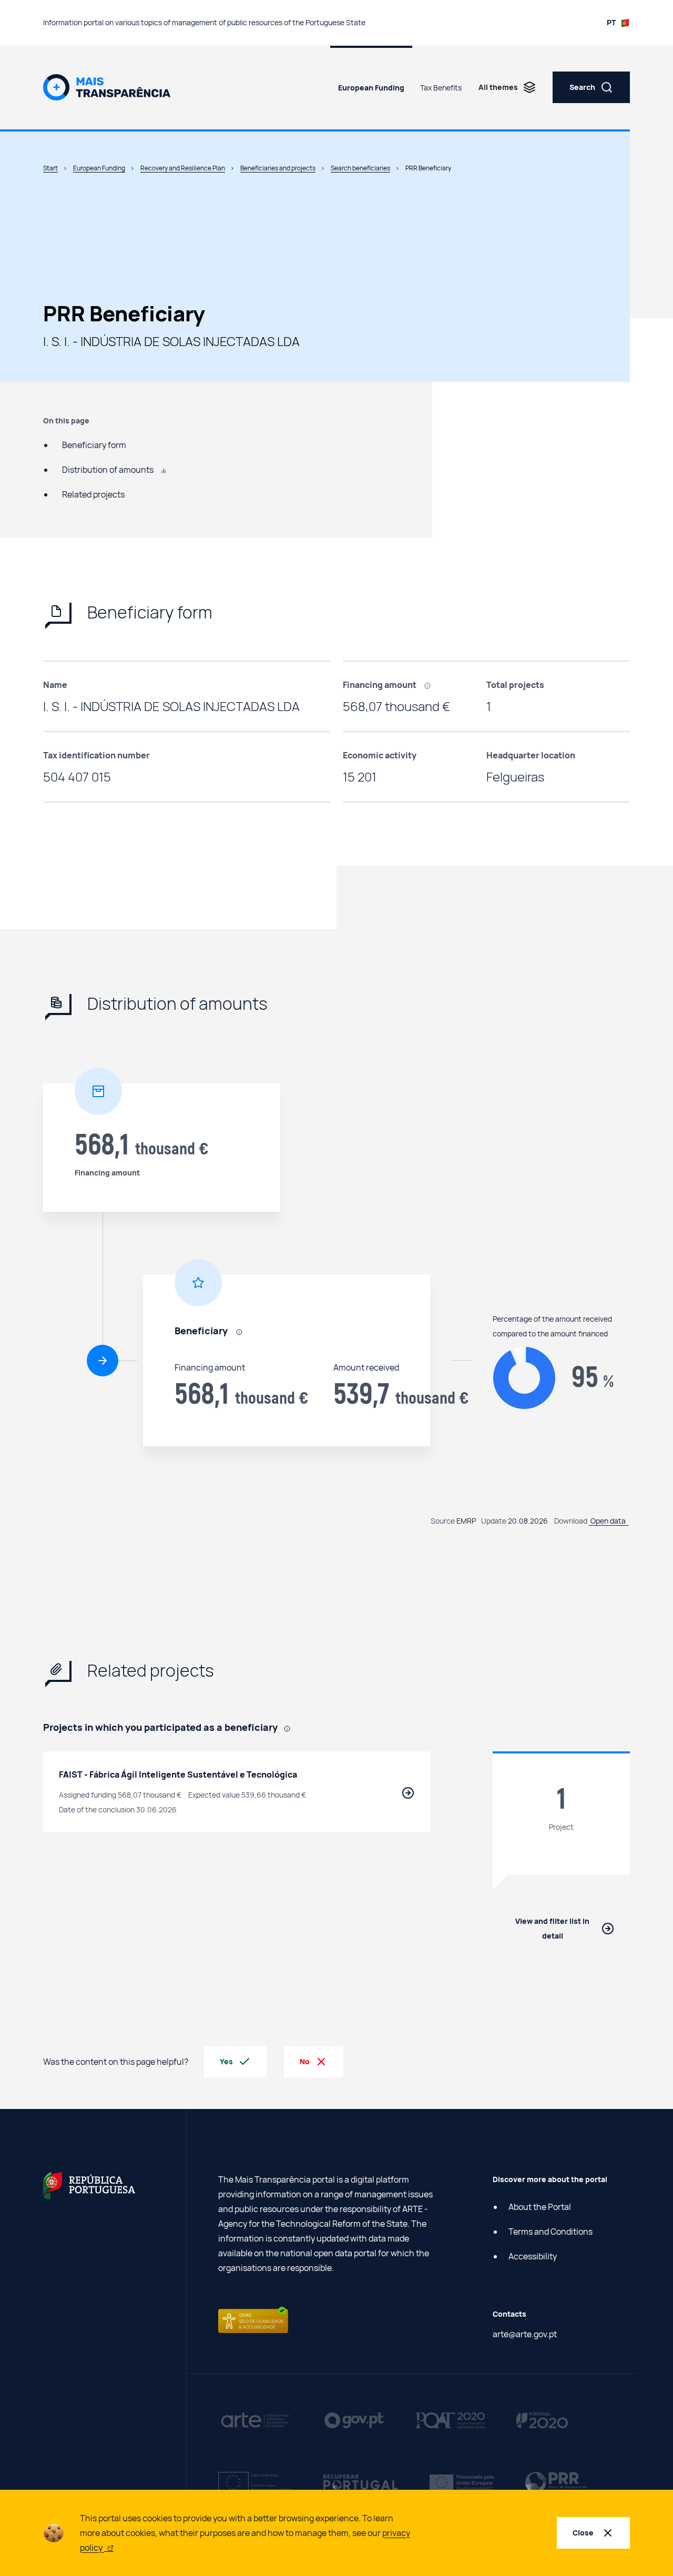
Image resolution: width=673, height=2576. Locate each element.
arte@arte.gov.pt (525, 2334)
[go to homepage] (107, 86)
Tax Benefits (441, 88)
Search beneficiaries (360, 168)
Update (494, 1521)
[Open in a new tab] (89, 2185)
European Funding (371, 88)
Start (50, 168)
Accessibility (533, 2256)
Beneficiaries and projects (278, 168)
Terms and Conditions (550, 2232)
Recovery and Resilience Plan (183, 168)
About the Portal (540, 2207)
